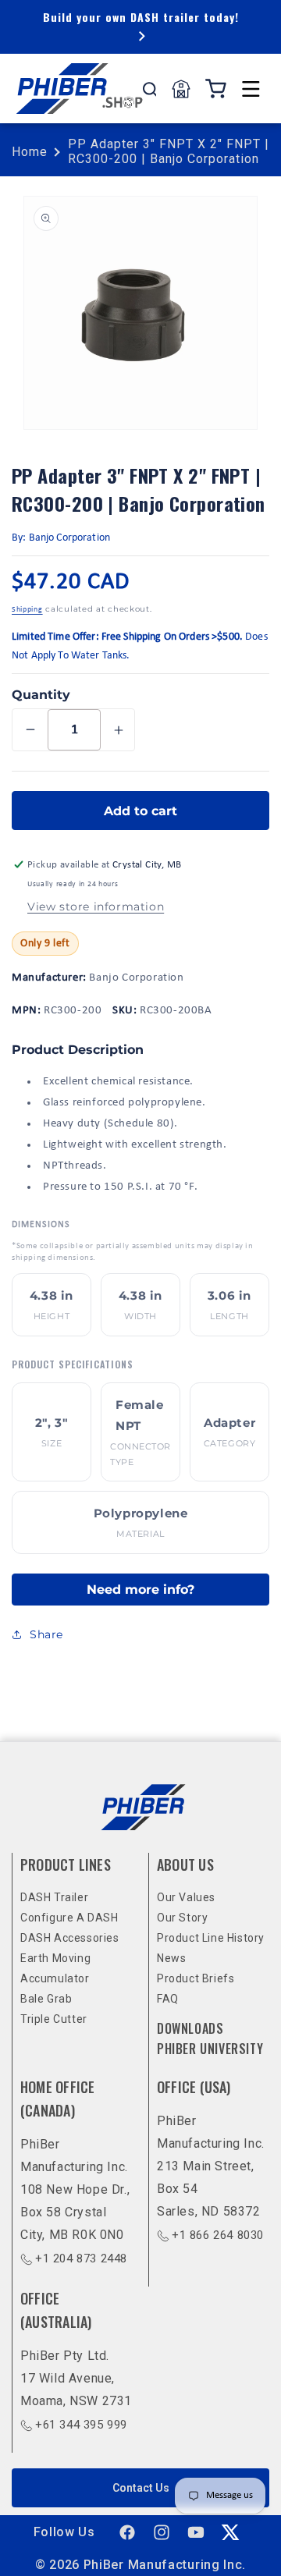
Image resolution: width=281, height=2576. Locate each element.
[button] (251, 89)
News (171, 1958)
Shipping (27, 610)
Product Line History (211, 1938)
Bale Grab (46, 1999)
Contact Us (141, 2488)
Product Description (78, 1050)
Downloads (190, 2028)
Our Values (186, 1897)
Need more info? (140, 1590)
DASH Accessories (70, 1938)
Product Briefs (196, 1978)
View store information (96, 907)
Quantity (41, 695)
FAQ (168, 1999)
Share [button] (46, 1634)
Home (30, 152)
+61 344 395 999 (81, 2425)
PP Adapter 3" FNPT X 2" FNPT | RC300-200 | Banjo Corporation (169, 151)
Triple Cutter (54, 2019)
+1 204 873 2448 (81, 2258)
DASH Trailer (54, 1897)
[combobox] (150, 89)
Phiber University (210, 2049)
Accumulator (55, 1978)
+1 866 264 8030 (218, 2235)
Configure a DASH (69, 1918)
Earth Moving (55, 1958)
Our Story (182, 1918)
